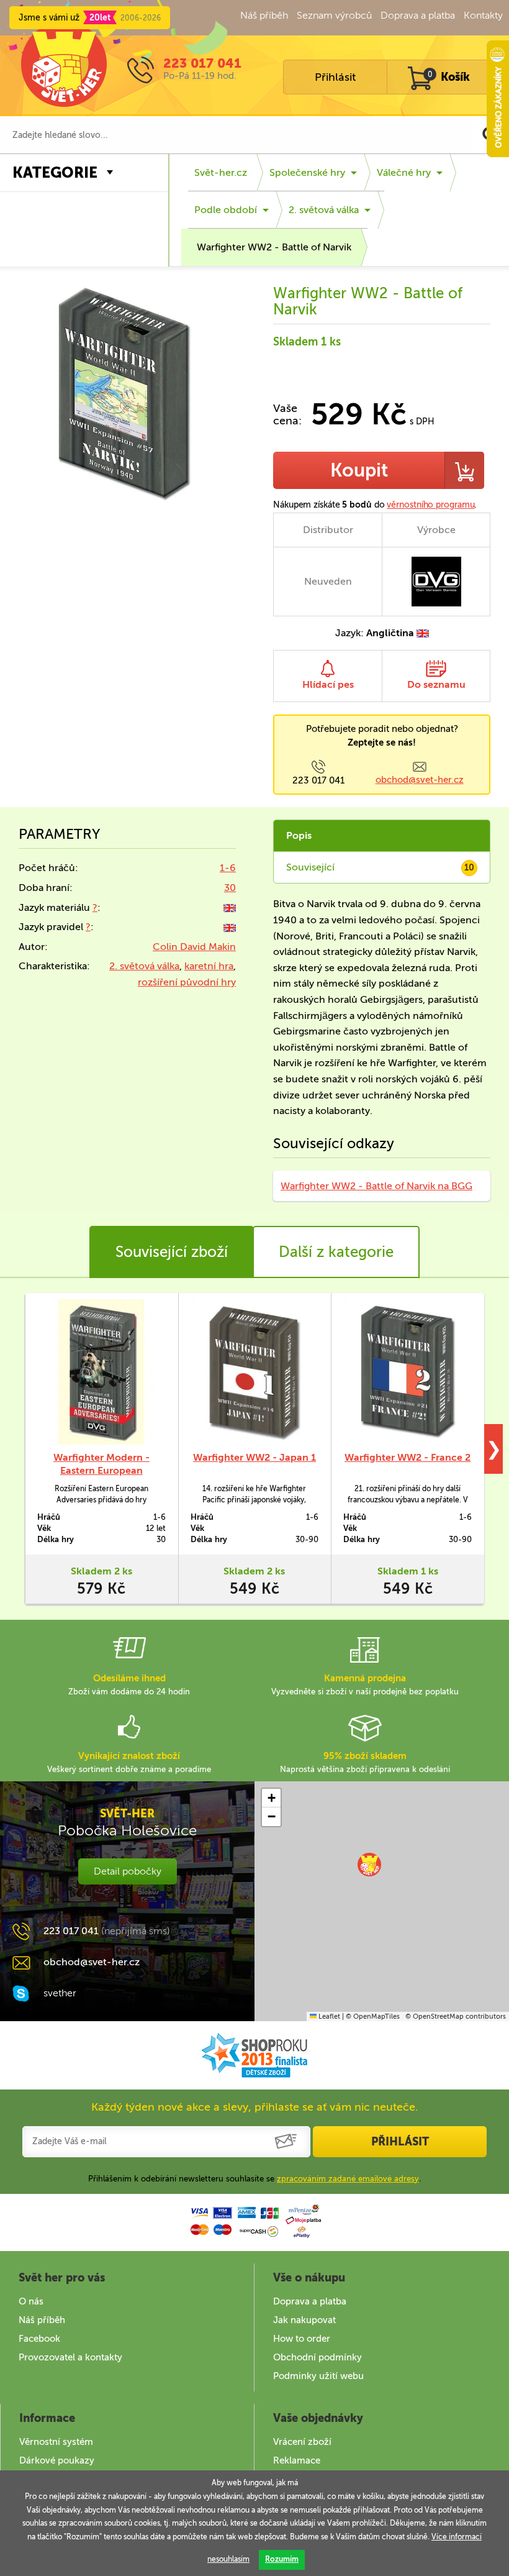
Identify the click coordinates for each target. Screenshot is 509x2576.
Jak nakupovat (304, 2320)
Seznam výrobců (334, 15)
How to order (302, 2339)
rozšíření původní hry (187, 982)
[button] (369, 1865)
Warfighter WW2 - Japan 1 (254, 1457)
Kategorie (55, 172)
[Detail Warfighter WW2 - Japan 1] (255, 1372)
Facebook (39, 2339)
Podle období (226, 210)
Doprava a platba (418, 15)
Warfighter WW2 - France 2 (408, 1457)
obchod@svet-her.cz (420, 780)
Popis (299, 835)
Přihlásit (335, 77)
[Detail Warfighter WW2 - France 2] (408, 1372)
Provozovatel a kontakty (70, 2357)
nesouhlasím (228, 2559)
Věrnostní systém (56, 2442)
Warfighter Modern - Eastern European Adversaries (101, 1470)
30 (230, 888)
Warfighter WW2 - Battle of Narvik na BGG (376, 1186)
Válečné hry (404, 172)
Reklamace (297, 2460)
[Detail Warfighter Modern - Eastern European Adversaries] (101, 1372)
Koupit (359, 470)
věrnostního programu (430, 505)
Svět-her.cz (221, 172)
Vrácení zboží (302, 2442)
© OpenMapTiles (373, 2016)
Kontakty (483, 15)
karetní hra (209, 966)
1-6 (228, 868)
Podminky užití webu (318, 2376)
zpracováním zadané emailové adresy (348, 2179)
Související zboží (172, 1252)
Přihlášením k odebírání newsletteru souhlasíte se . (254, 2179)
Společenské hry (307, 172)
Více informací (457, 2537)
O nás (31, 2301)
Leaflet (328, 2016)
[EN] (230, 907)
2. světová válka (324, 210)
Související (380, 867)
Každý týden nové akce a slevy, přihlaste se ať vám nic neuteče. (255, 2107)
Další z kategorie (336, 1252)
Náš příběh (264, 15)
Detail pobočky (128, 1871)
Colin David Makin (194, 947)
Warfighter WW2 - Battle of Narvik (274, 247)
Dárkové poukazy (57, 2460)
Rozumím (282, 2559)
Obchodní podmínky (318, 2357)
